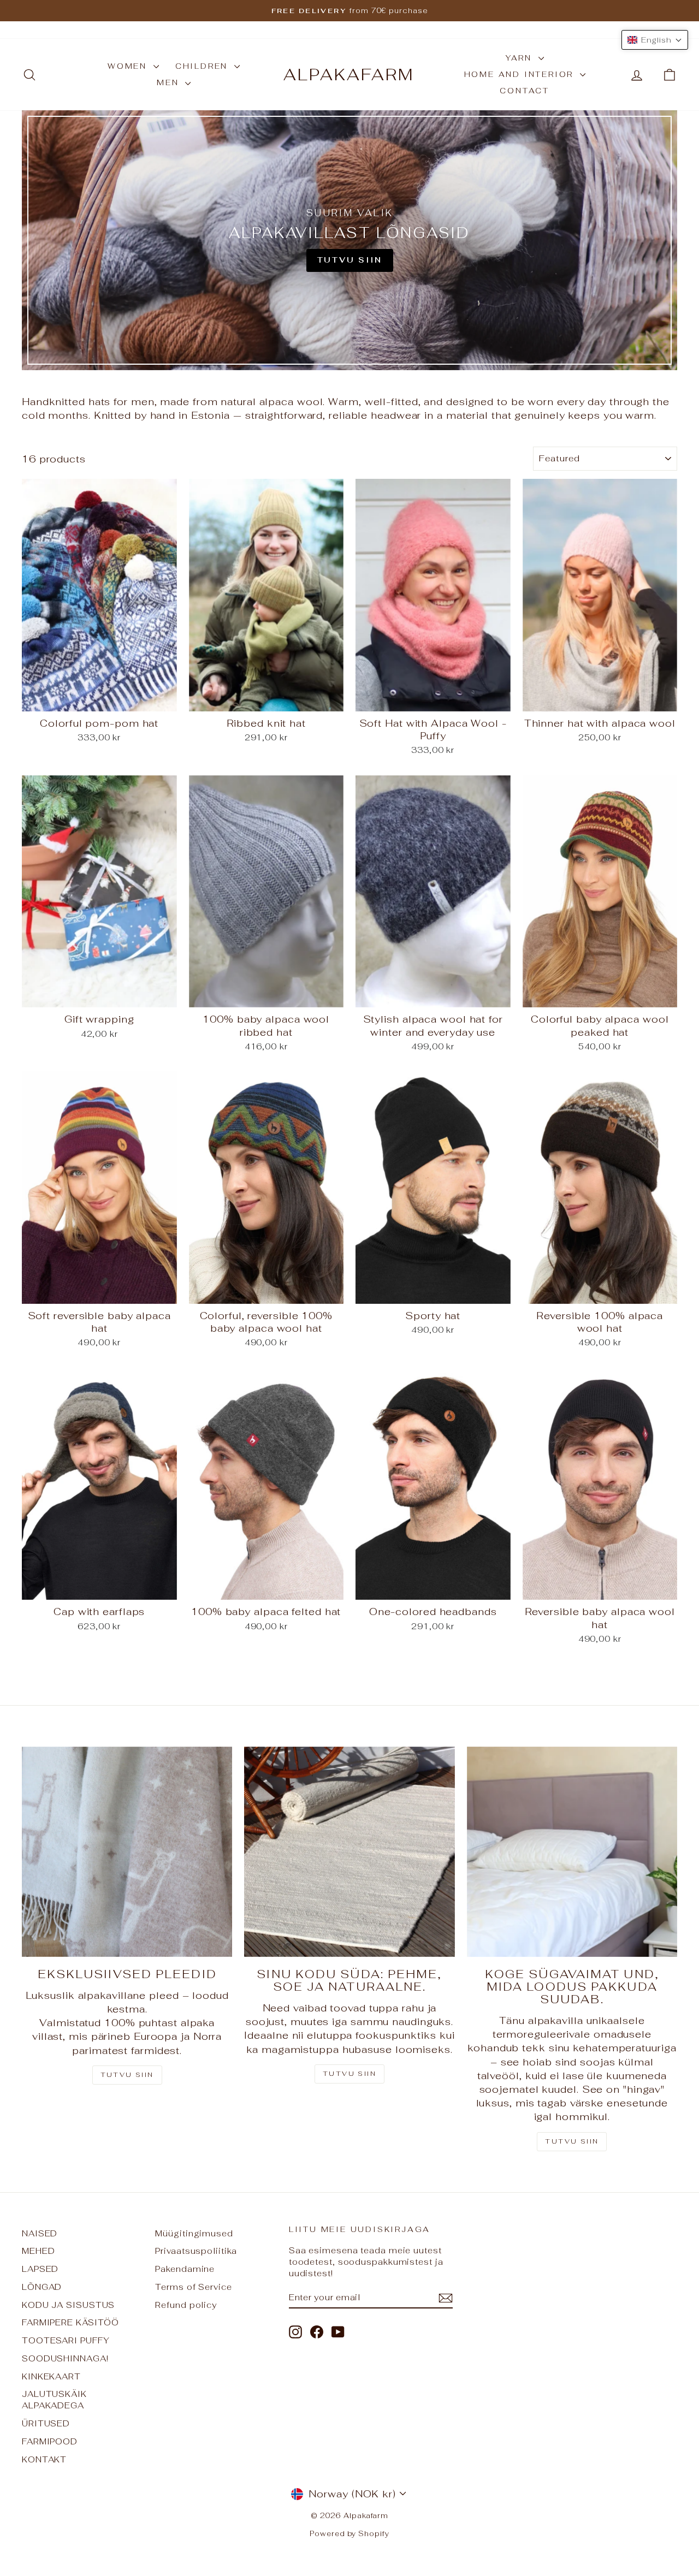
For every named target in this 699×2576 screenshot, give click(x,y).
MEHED (38, 2251)
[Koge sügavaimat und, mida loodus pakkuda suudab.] (572, 1852)
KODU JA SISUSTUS (68, 2305)
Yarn (521, 58)
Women (129, 66)
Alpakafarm (349, 75)
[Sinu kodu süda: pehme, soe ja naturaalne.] (349, 1852)
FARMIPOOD (50, 2441)
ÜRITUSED (46, 2423)
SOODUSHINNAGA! (65, 2358)
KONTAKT (44, 2459)
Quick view (99, 699)
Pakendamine (185, 2269)
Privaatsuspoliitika (196, 2251)
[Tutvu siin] (349, 240)
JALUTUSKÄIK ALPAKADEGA (54, 2400)
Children (203, 66)
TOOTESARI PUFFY (66, 2340)
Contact (525, 91)
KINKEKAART (51, 2376)
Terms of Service (193, 2287)
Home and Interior (521, 74)
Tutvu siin (127, 2075)
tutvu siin (572, 2141)
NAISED (40, 2233)
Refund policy (186, 2305)
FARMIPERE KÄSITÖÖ (70, 2322)
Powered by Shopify (349, 2534)
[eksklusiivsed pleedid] (127, 1852)
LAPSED (40, 2269)
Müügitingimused (194, 2233)
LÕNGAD (42, 2287)
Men (170, 82)
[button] (655, 40)
